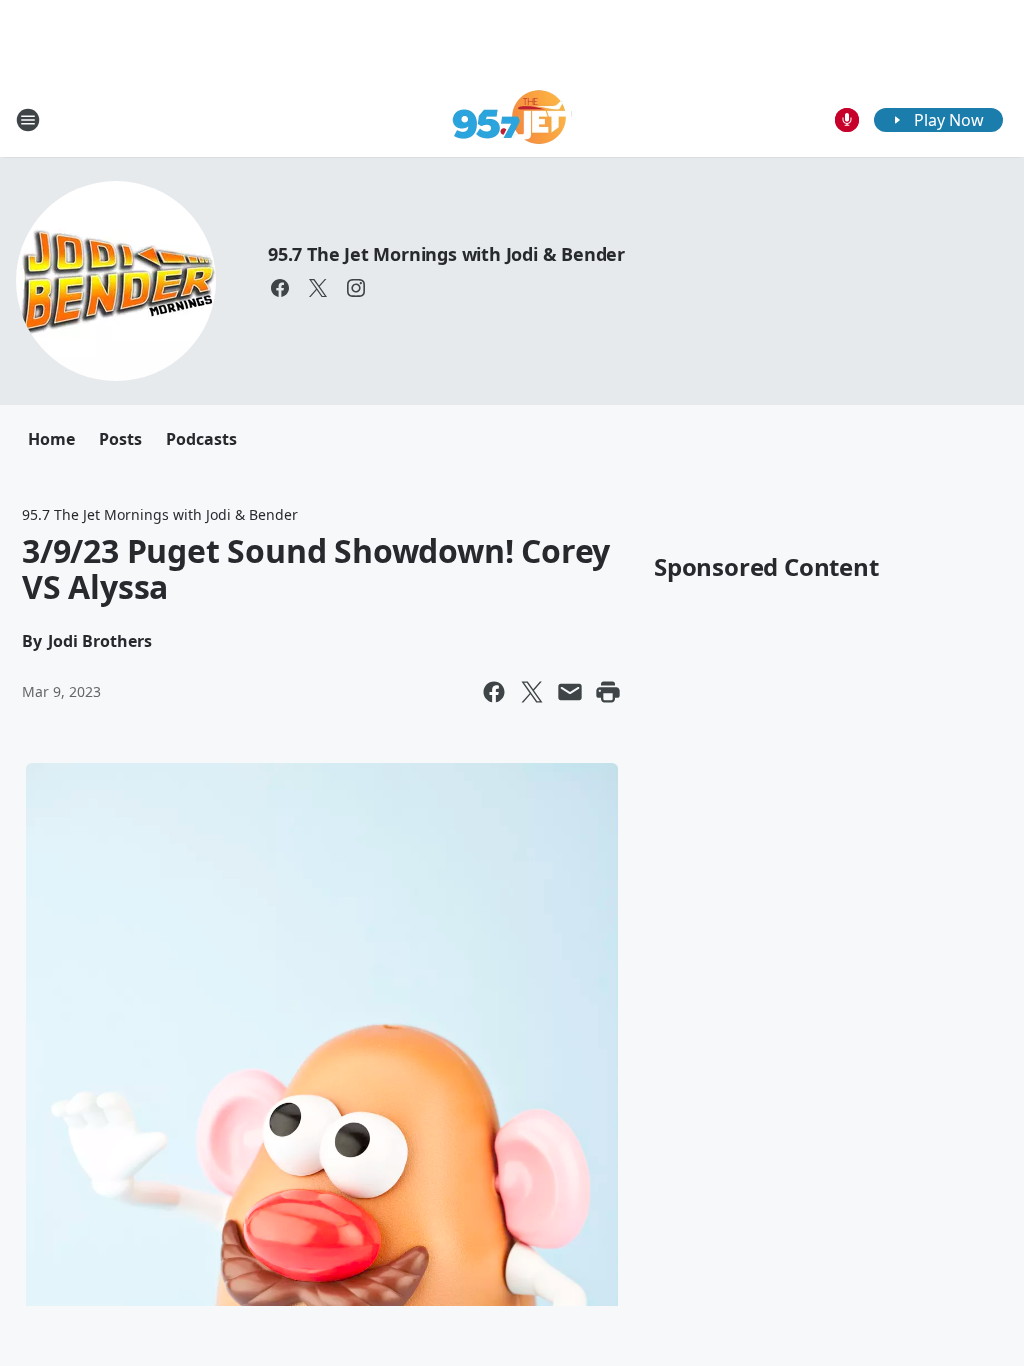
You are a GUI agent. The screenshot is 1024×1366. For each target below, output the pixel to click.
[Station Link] (512, 119)
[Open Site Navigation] (28, 120)
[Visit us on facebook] (280, 288)
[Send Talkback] (847, 120)
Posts (120, 439)
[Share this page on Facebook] (494, 692)
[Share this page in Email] (570, 692)
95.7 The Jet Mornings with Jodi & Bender (446, 254)
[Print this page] (608, 692)
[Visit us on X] (318, 288)
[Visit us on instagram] (356, 288)
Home (51, 439)
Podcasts (201, 439)
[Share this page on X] (532, 692)
